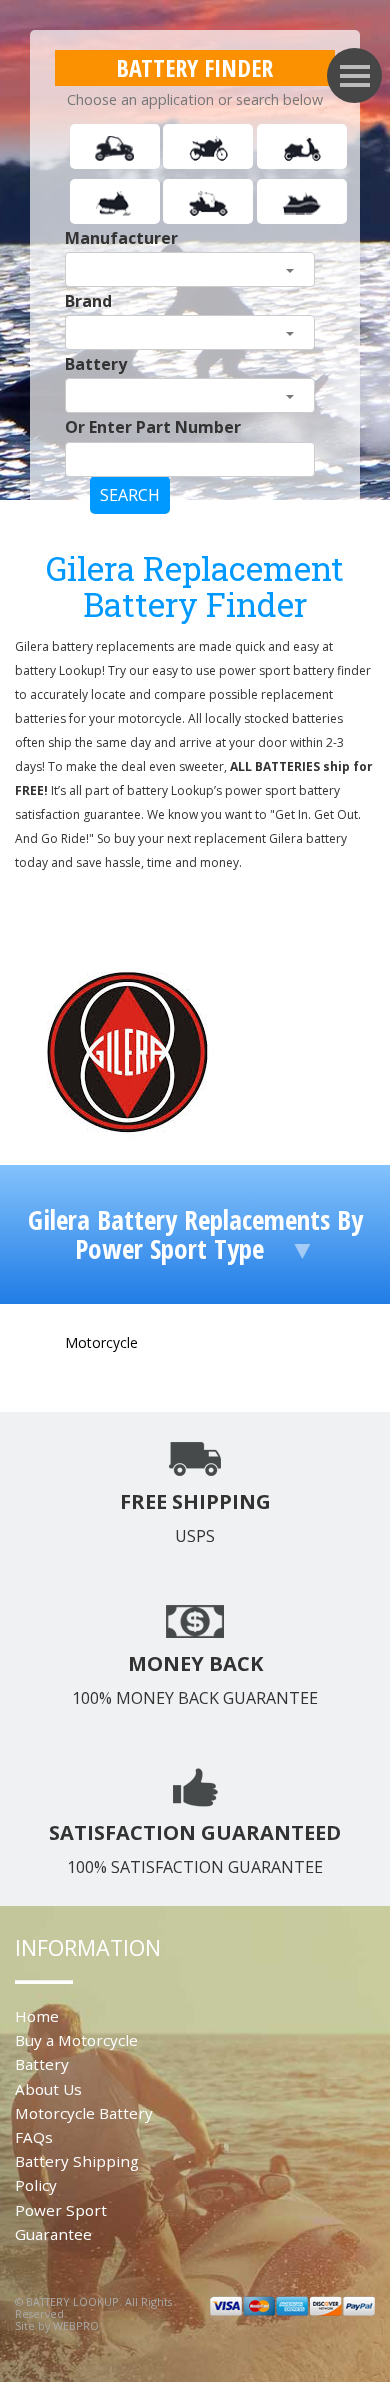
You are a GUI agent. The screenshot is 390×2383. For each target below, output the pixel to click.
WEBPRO (76, 2325)
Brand (88, 301)
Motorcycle (101, 1342)
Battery (96, 364)
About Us (48, 2089)
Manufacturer (121, 238)
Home (37, 2016)
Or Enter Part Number (153, 427)
